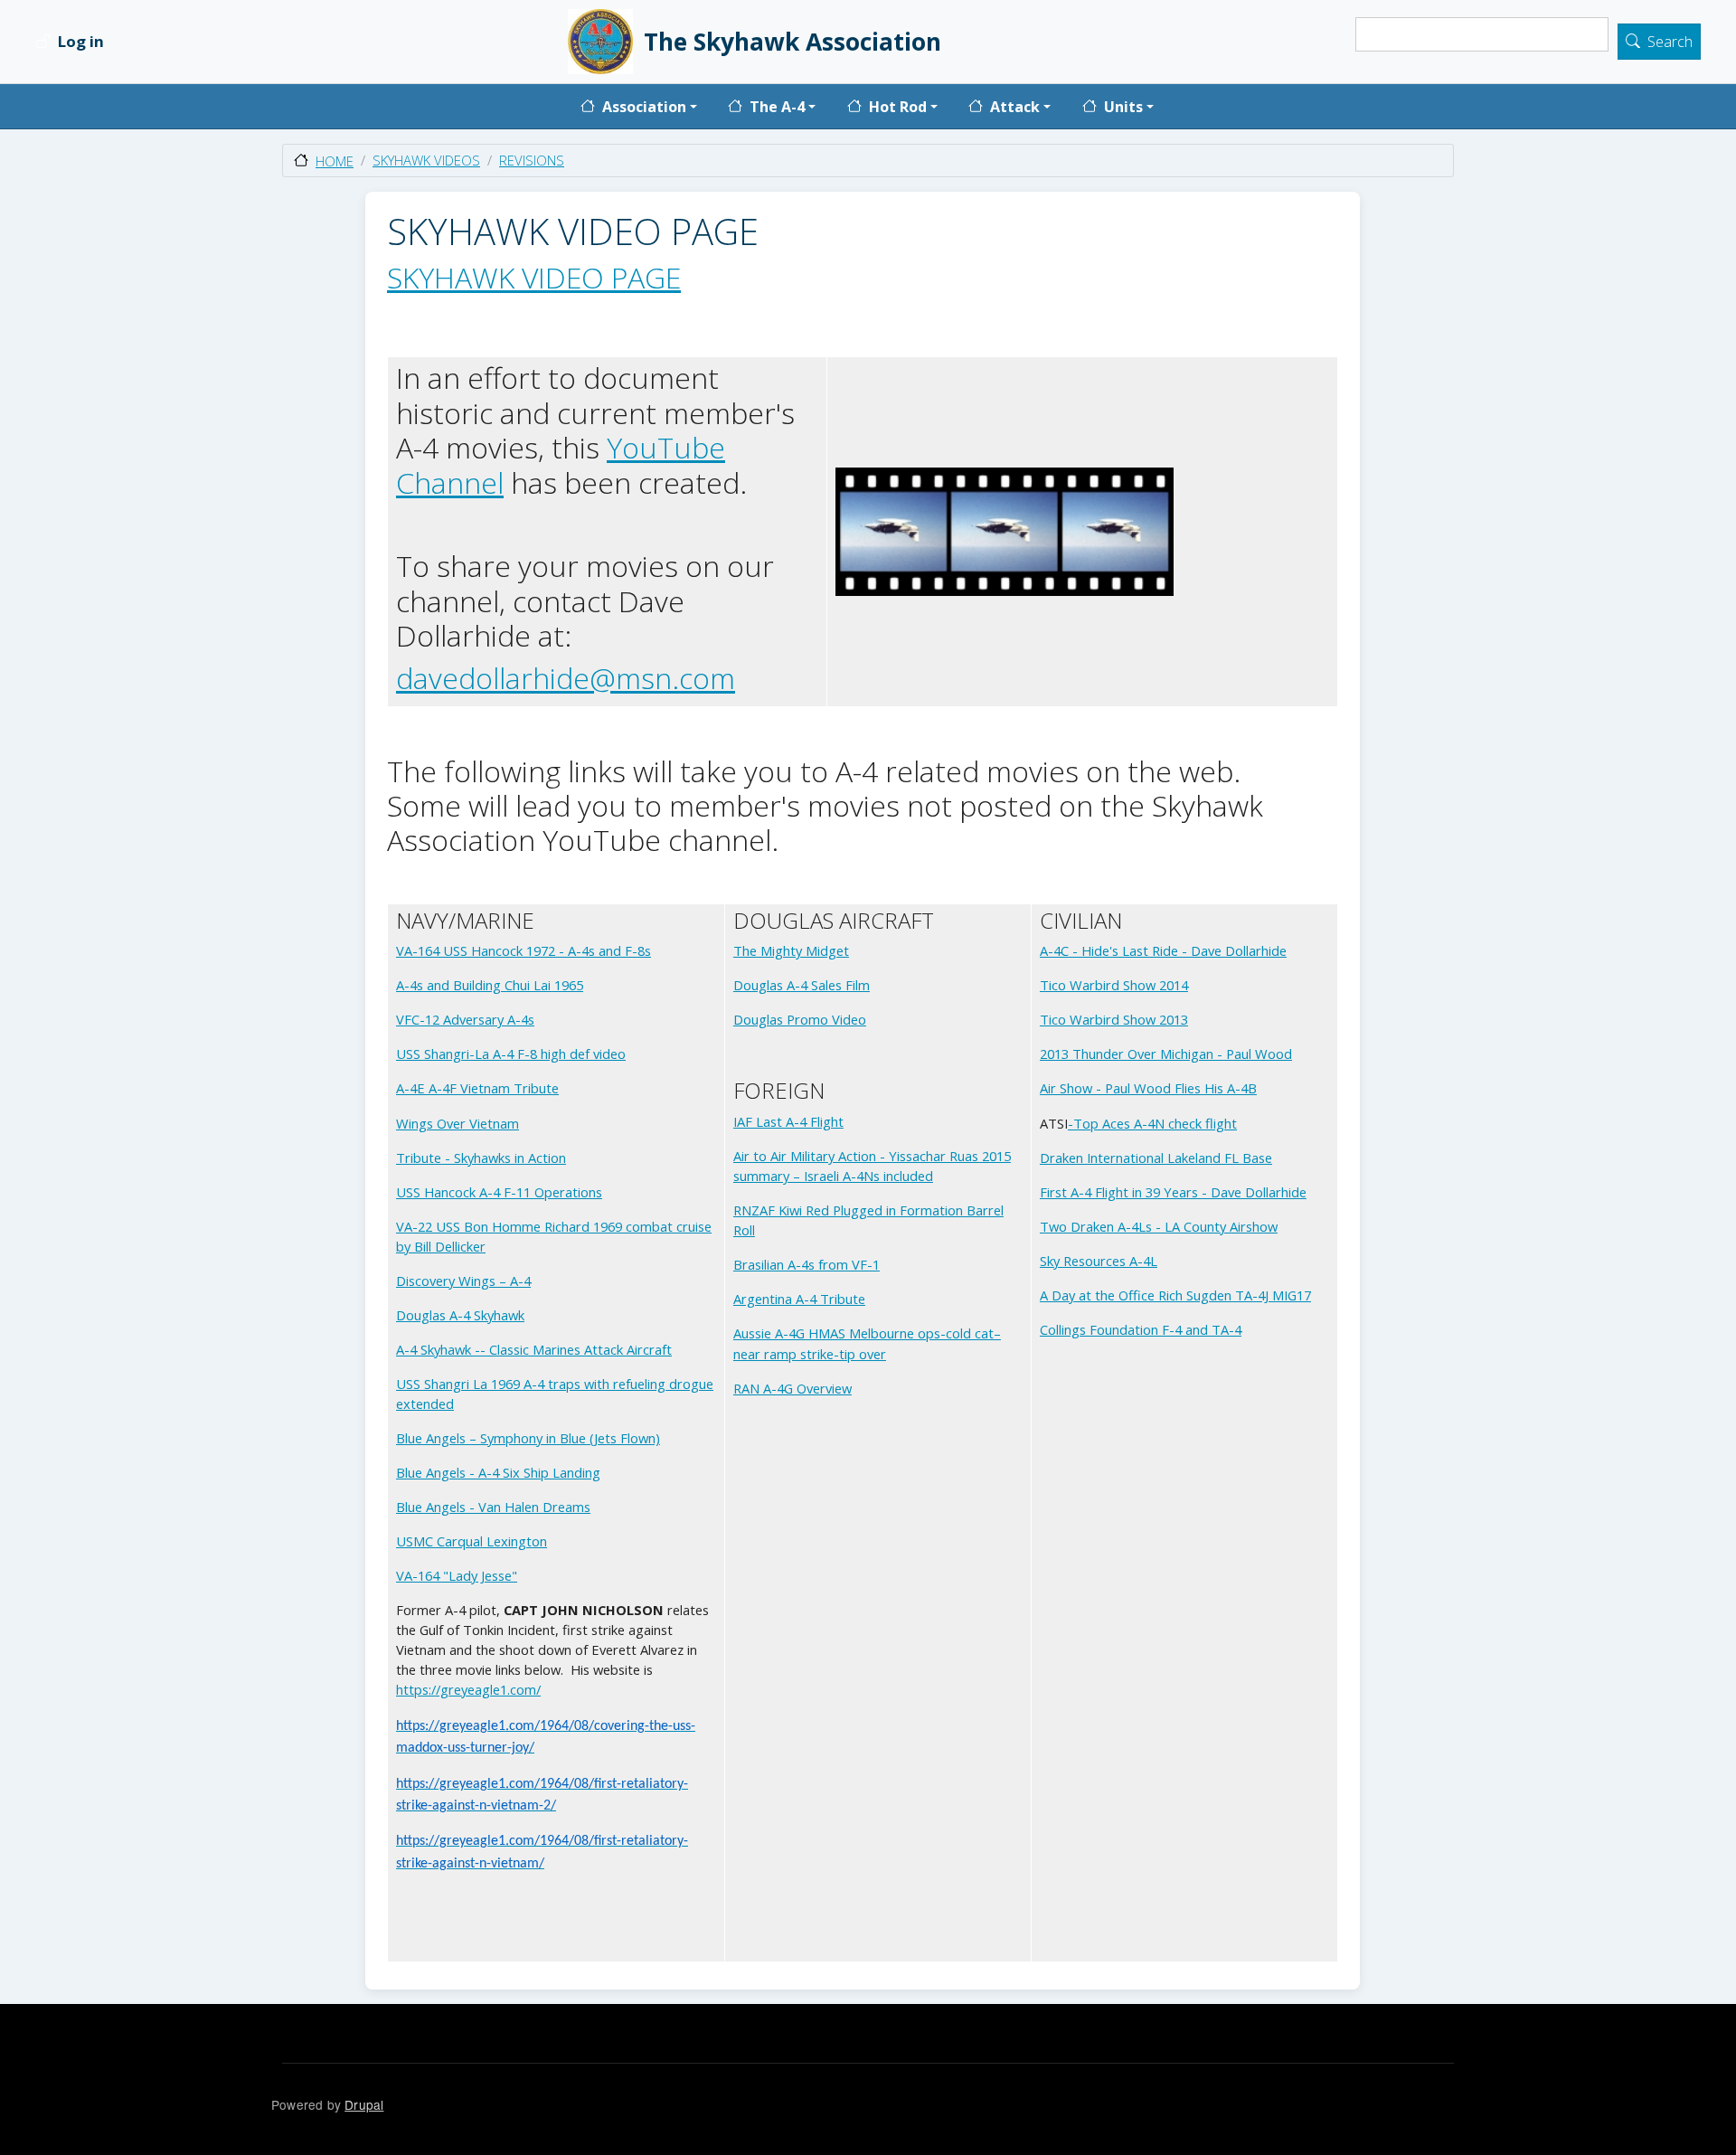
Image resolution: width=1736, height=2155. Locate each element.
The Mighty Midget (791, 950)
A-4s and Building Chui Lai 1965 (490, 985)
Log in (81, 42)
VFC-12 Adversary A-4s (465, 1019)
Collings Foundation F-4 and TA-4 (1141, 1329)
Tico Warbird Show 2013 (1114, 1019)
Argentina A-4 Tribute (799, 1299)
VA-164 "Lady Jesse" (457, 1575)
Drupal (364, 2104)
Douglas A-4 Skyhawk (460, 1315)
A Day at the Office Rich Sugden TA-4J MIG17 (1175, 1295)
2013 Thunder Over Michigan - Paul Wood (1166, 1054)
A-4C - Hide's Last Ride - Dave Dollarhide (1163, 950)
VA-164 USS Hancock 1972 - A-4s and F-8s (524, 950)
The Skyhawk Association (793, 42)
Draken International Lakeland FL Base (1156, 1158)
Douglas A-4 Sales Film (802, 985)
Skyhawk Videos (426, 160)
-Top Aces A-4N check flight (1152, 1123)
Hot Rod (898, 107)
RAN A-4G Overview (793, 1388)
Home (335, 161)
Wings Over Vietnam (458, 1123)
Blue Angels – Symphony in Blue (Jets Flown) (528, 1438)
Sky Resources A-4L (1099, 1261)
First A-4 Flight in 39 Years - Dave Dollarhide (1173, 1192)
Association (644, 107)
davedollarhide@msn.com (566, 678)
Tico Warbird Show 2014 (1114, 985)
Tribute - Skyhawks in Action (481, 1158)
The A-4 (777, 107)
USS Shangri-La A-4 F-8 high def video (511, 1054)
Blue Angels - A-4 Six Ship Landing (498, 1472)
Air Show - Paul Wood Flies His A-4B (1148, 1088)
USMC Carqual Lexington (472, 1541)
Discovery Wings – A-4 (463, 1281)
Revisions (532, 160)
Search (1670, 43)
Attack (1015, 107)
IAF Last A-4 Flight (788, 1121)
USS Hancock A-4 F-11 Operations (499, 1192)
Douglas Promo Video (800, 1019)
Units (1123, 107)
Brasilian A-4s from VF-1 (807, 1264)
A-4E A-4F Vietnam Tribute (477, 1088)
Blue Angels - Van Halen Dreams (493, 1507)
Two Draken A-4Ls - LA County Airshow (1159, 1226)
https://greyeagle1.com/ (468, 1689)
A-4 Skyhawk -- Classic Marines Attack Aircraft (534, 1349)
